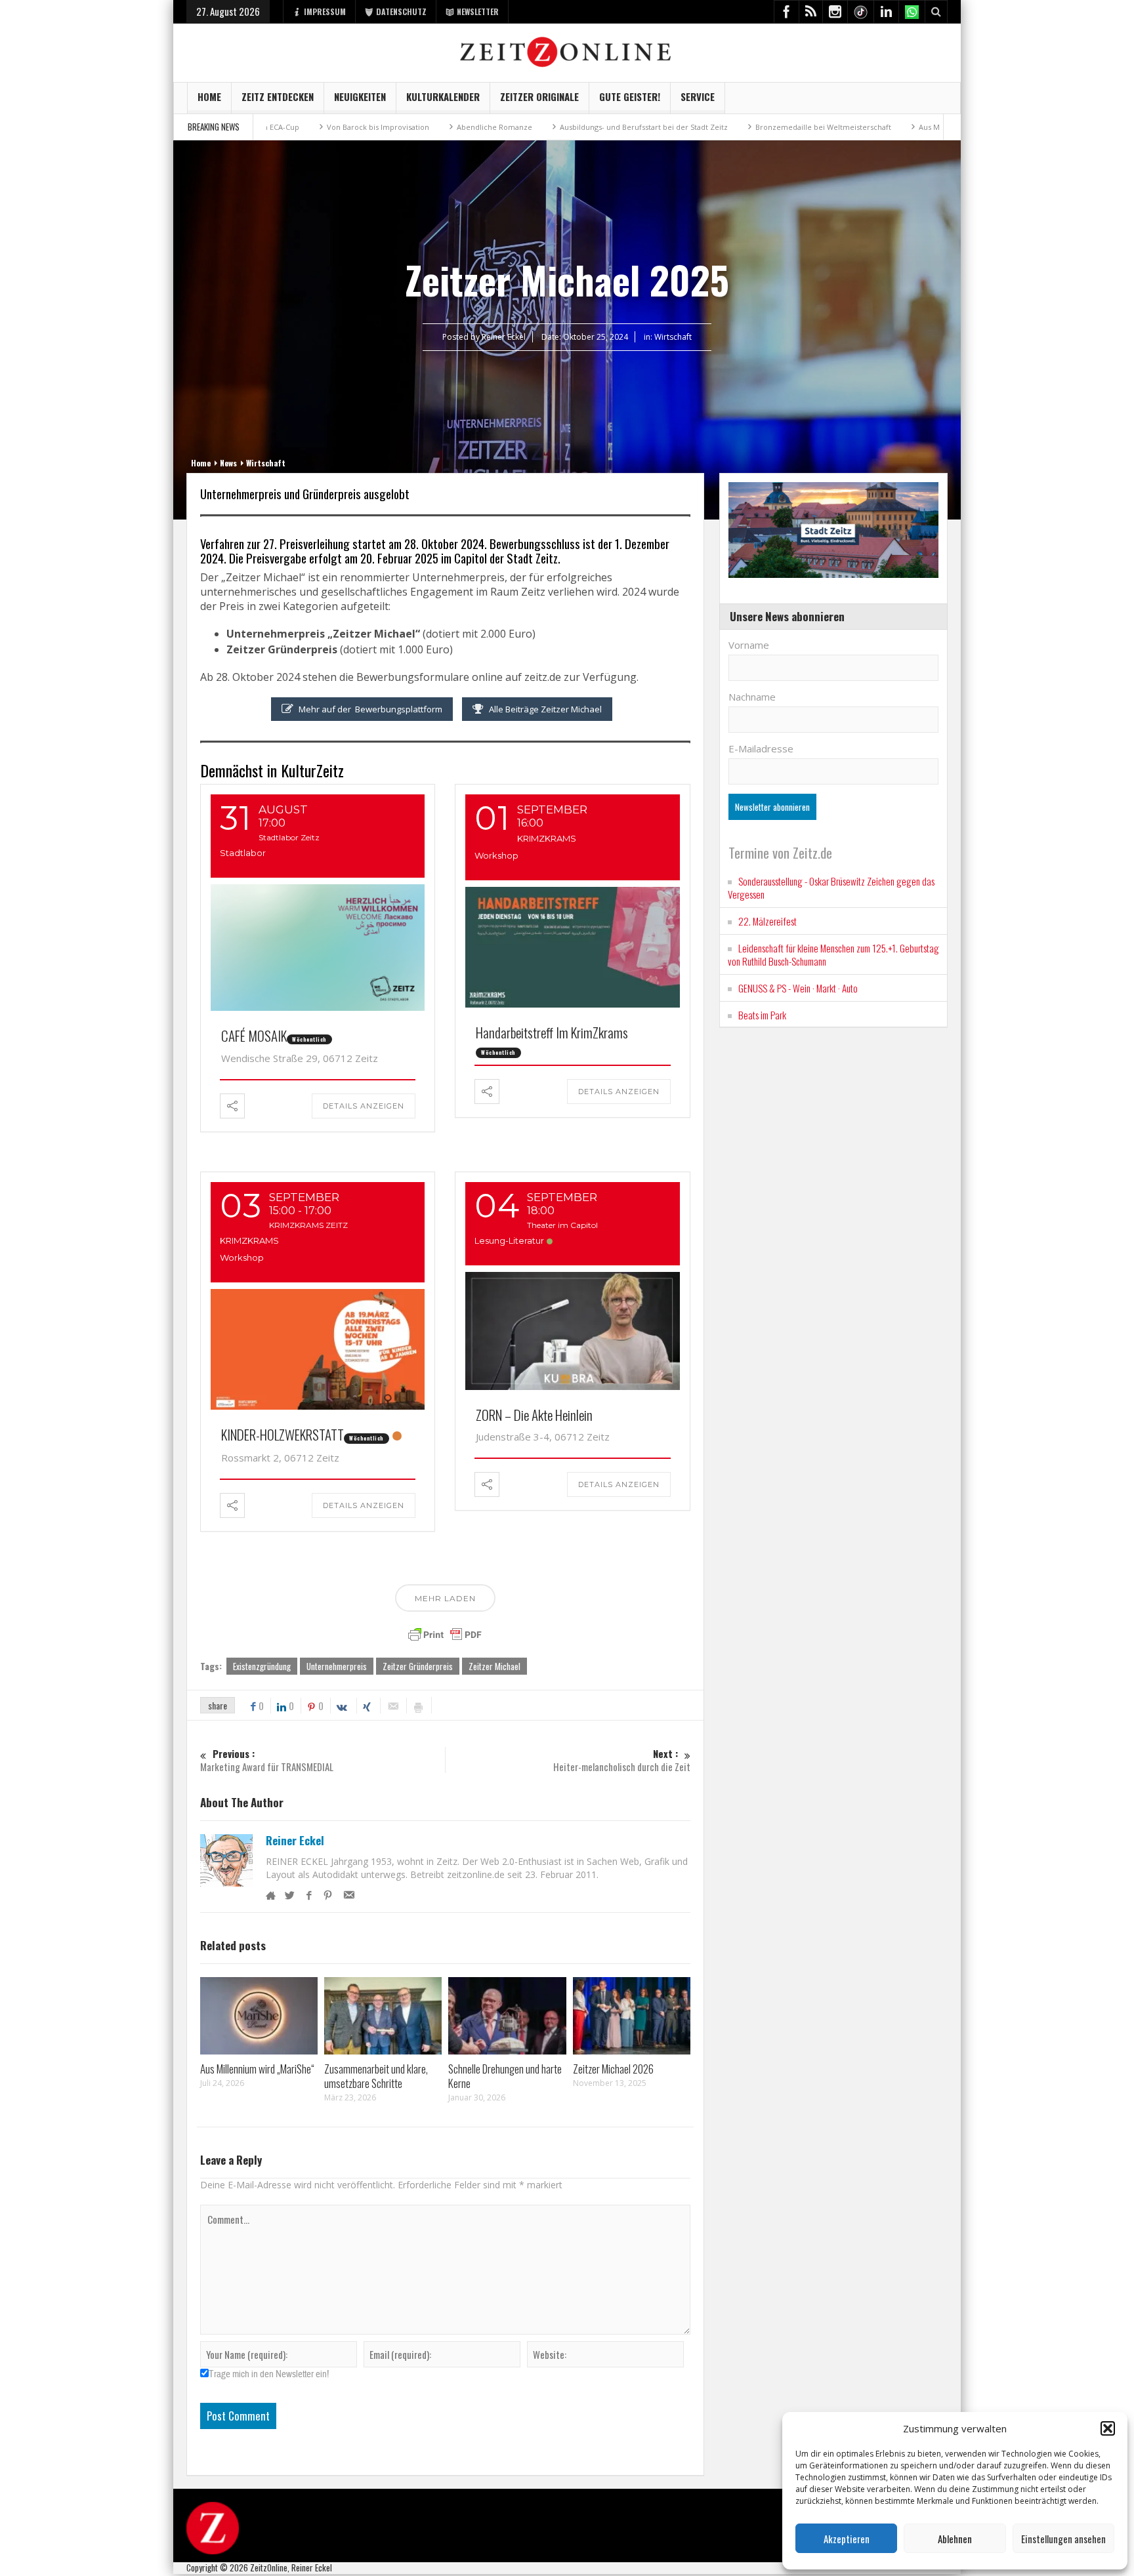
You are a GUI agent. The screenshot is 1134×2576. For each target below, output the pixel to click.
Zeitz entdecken (278, 96)
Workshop (496, 855)
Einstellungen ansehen (1063, 2539)
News (228, 463)
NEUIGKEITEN (360, 96)
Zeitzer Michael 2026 (613, 2069)
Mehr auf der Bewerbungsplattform (370, 709)
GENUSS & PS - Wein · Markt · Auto (798, 988)
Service (698, 96)
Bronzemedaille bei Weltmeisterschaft (720, 127)
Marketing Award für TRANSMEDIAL (267, 1760)
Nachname (752, 697)
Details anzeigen (364, 1106)
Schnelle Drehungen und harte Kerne (505, 2076)
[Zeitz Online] (567, 51)
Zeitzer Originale (539, 96)
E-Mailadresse (761, 748)
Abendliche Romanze (391, 127)
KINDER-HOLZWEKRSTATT (283, 1434)
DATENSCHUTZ (401, 11)
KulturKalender (443, 96)
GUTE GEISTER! (630, 96)
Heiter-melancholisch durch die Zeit (622, 1760)
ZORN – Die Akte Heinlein (534, 1415)
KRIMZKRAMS (547, 838)
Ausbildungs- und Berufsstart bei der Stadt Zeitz (541, 127)
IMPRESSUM (325, 11)
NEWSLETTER (478, 11)
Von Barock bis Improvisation (275, 127)
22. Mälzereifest (767, 921)
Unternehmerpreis (337, 1666)
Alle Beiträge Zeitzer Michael (545, 709)
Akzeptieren (847, 2539)
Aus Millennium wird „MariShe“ (870, 127)
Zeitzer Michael (494, 1666)
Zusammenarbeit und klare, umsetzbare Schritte (376, 2076)
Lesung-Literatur (509, 1240)
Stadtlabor (243, 853)
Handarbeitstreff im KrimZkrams (552, 1032)
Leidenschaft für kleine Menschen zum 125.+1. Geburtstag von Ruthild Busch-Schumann (833, 954)
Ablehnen (955, 2539)
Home (209, 96)
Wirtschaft (673, 337)
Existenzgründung (262, 1666)
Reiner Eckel (295, 1841)
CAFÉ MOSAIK (254, 1035)
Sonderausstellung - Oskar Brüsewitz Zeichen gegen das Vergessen (831, 888)
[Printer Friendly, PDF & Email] (445, 1635)
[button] (1108, 2428)
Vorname (749, 645)
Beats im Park (762, 1015)
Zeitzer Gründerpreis (418, 1666)
